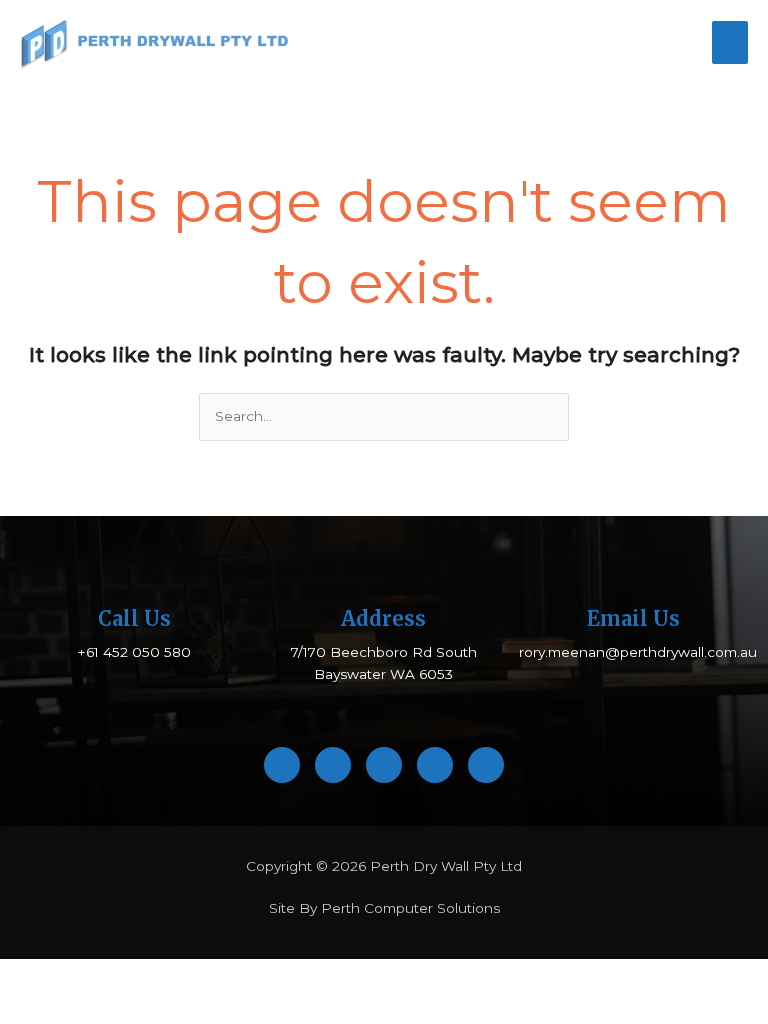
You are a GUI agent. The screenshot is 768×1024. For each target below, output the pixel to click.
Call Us (134, 618)
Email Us (633, 618)
